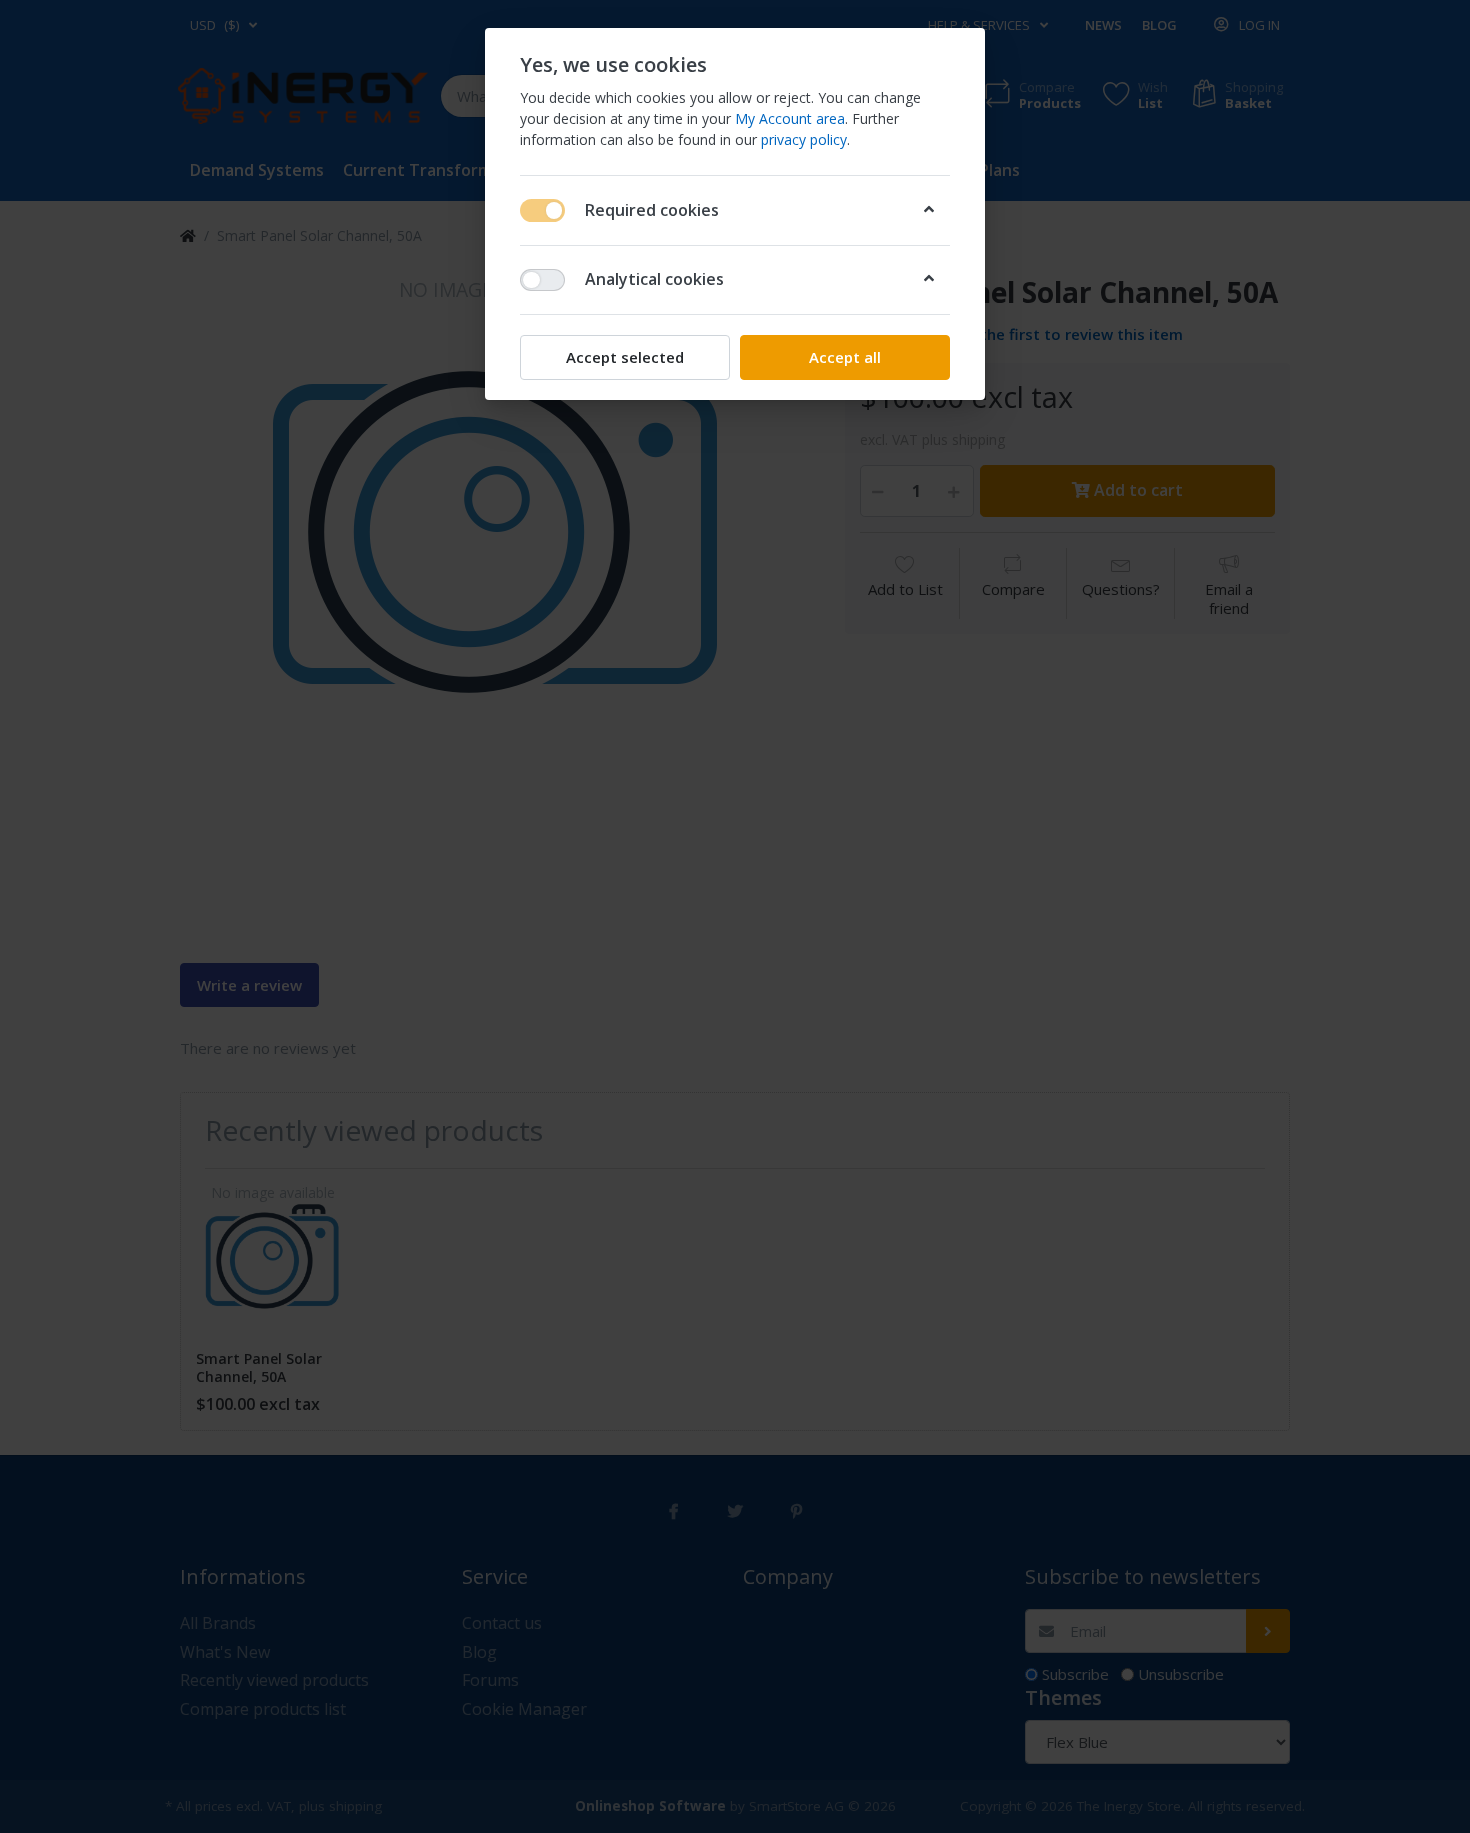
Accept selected (625, 357)
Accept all (845, 357)
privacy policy (804, 139)
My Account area (790, 118)
